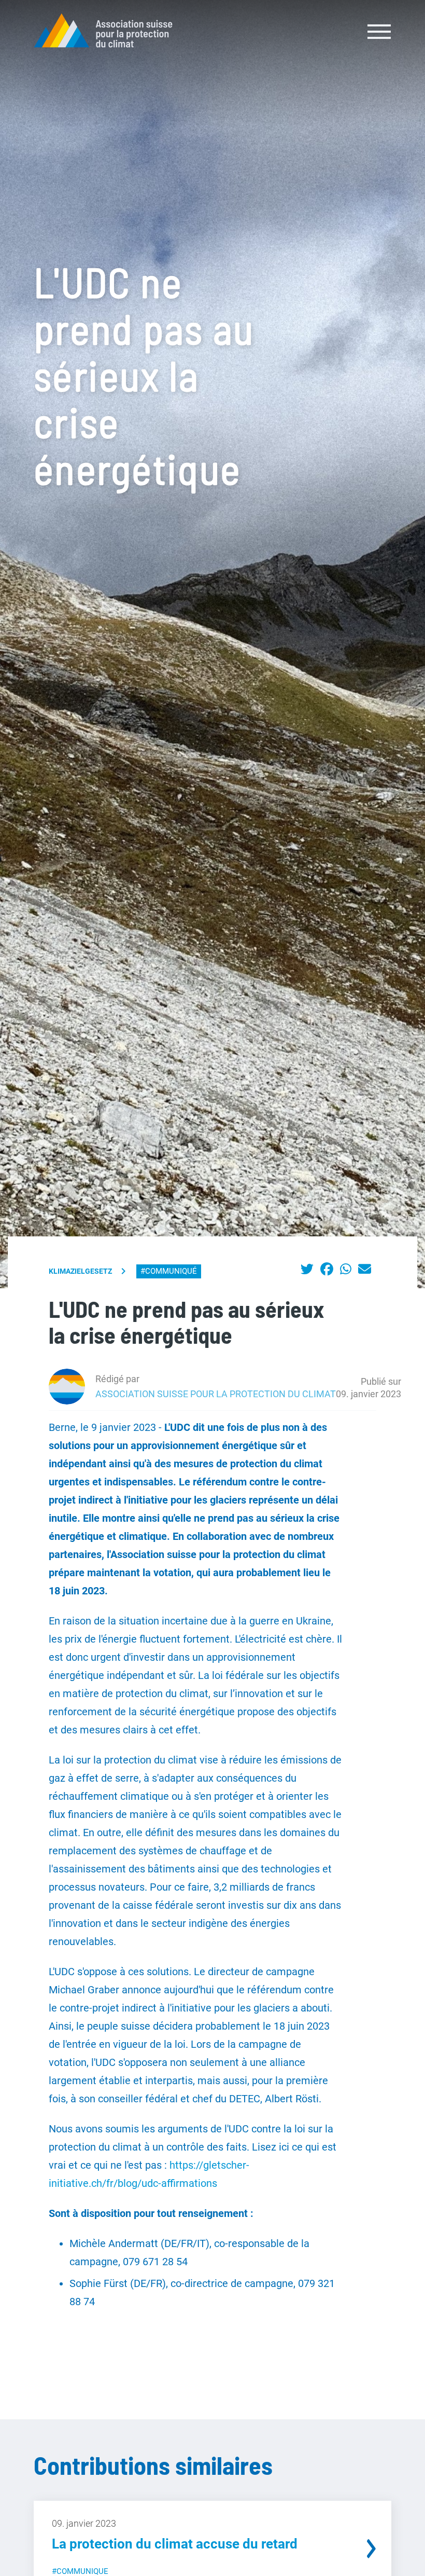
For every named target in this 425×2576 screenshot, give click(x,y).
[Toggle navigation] (380, 31)
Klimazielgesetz (80, 1271)
